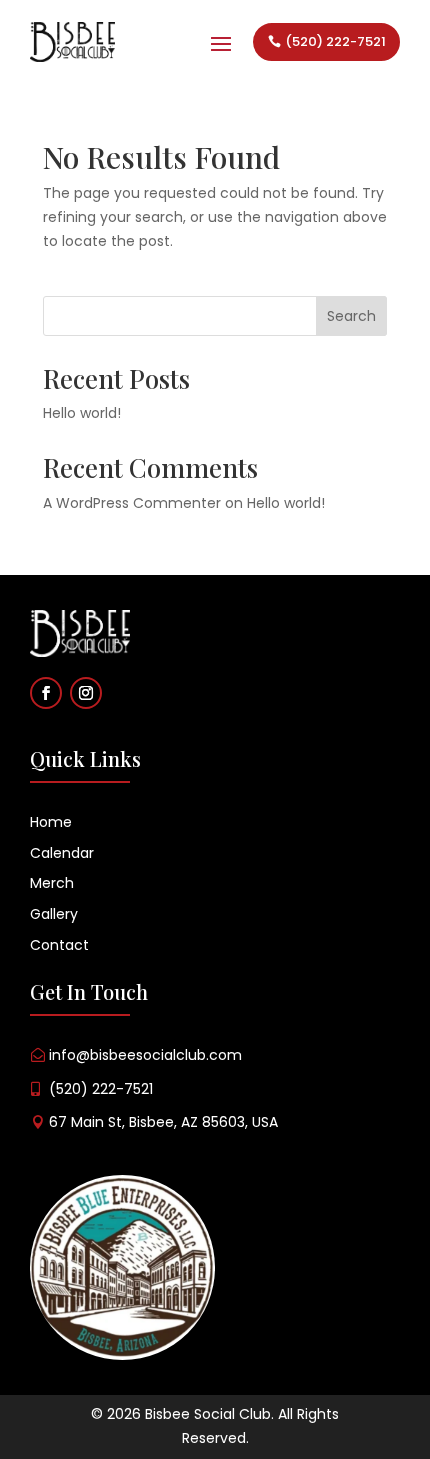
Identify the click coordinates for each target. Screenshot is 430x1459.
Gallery (56, 914)
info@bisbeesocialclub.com (145, 1055)
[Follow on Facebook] (46, 693)
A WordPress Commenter (132, 503)
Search (351, 316)
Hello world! (82, 413)
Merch (52, 883)
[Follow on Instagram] (86, 693)
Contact (61, 945)
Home (51, 822)
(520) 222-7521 (335, 41)
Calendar (62, 853)
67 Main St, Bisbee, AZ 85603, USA (163, 1122)
